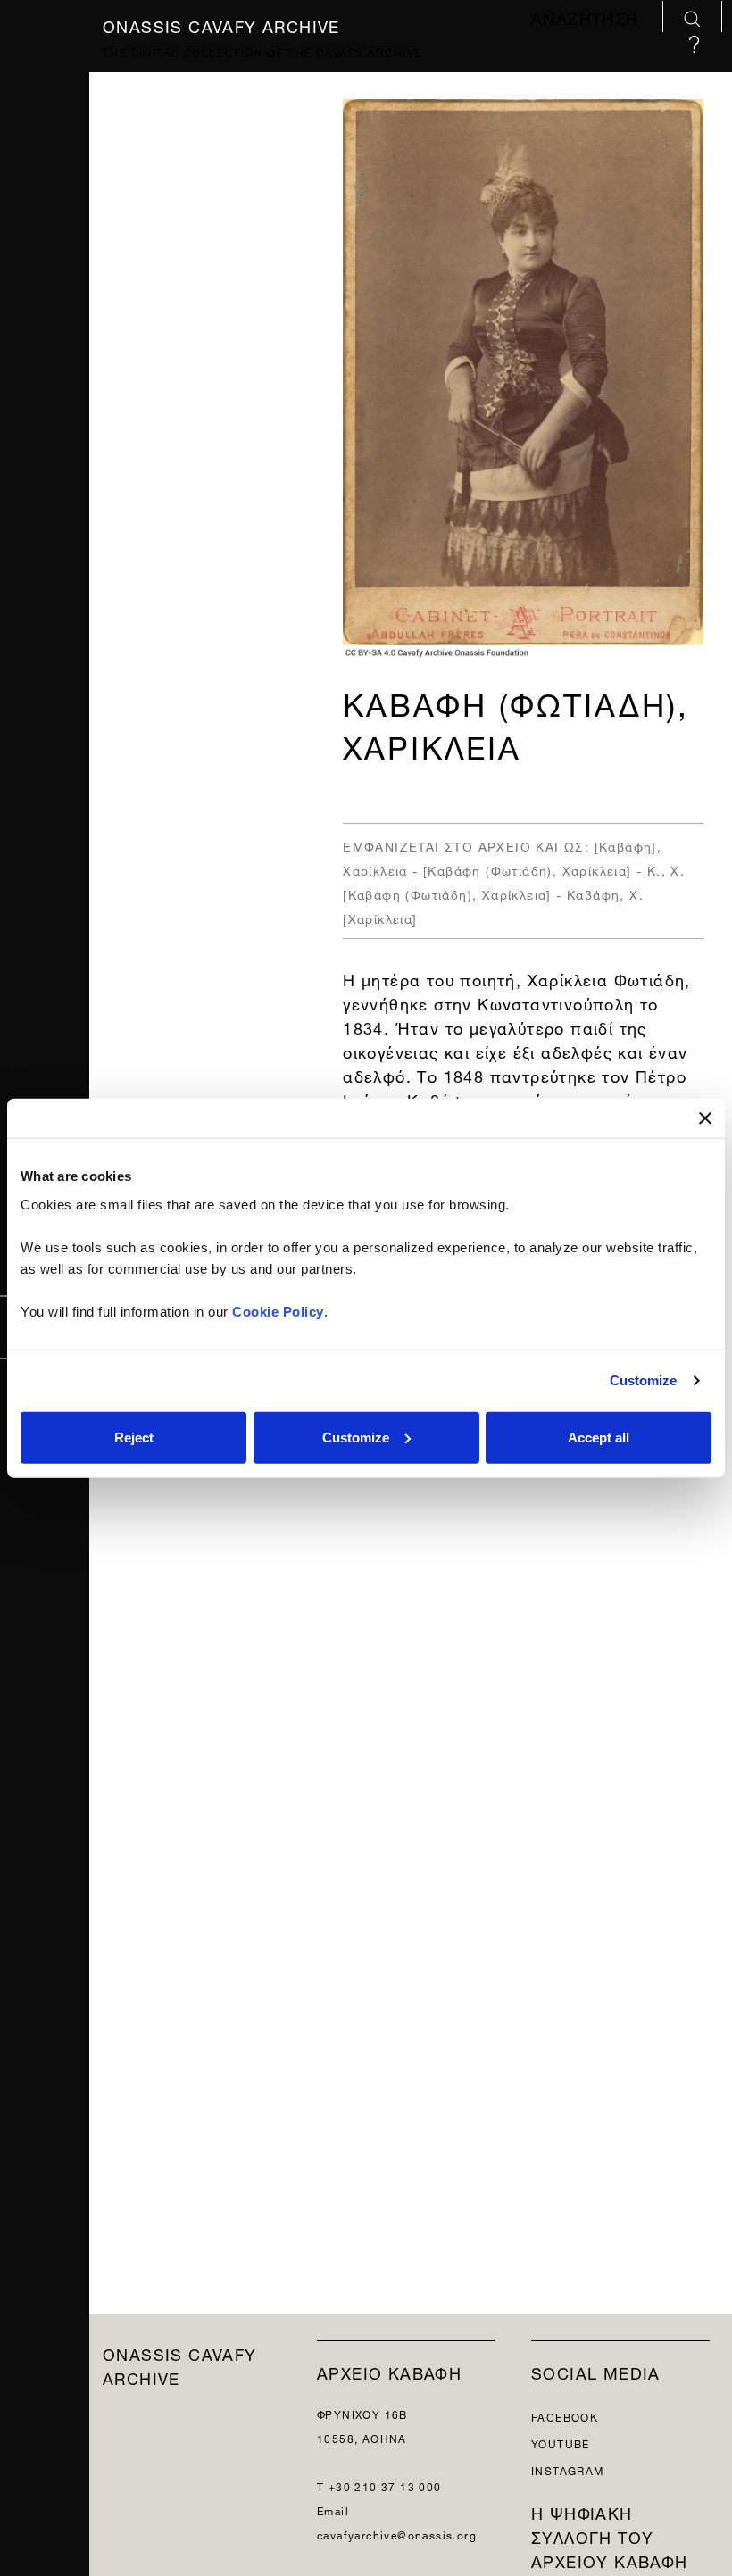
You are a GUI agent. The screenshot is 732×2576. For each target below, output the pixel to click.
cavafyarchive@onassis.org (397, 2534)
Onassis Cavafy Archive (221, 24)
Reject (134, 1437)
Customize (644, 1380)
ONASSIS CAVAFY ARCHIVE (180, 2364)
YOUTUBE (561, 2443)
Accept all (599, 1437)
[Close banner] (705, 1118)
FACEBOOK (565, 2416)
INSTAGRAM (568, 2469)
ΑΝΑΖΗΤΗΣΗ (588, 18)
